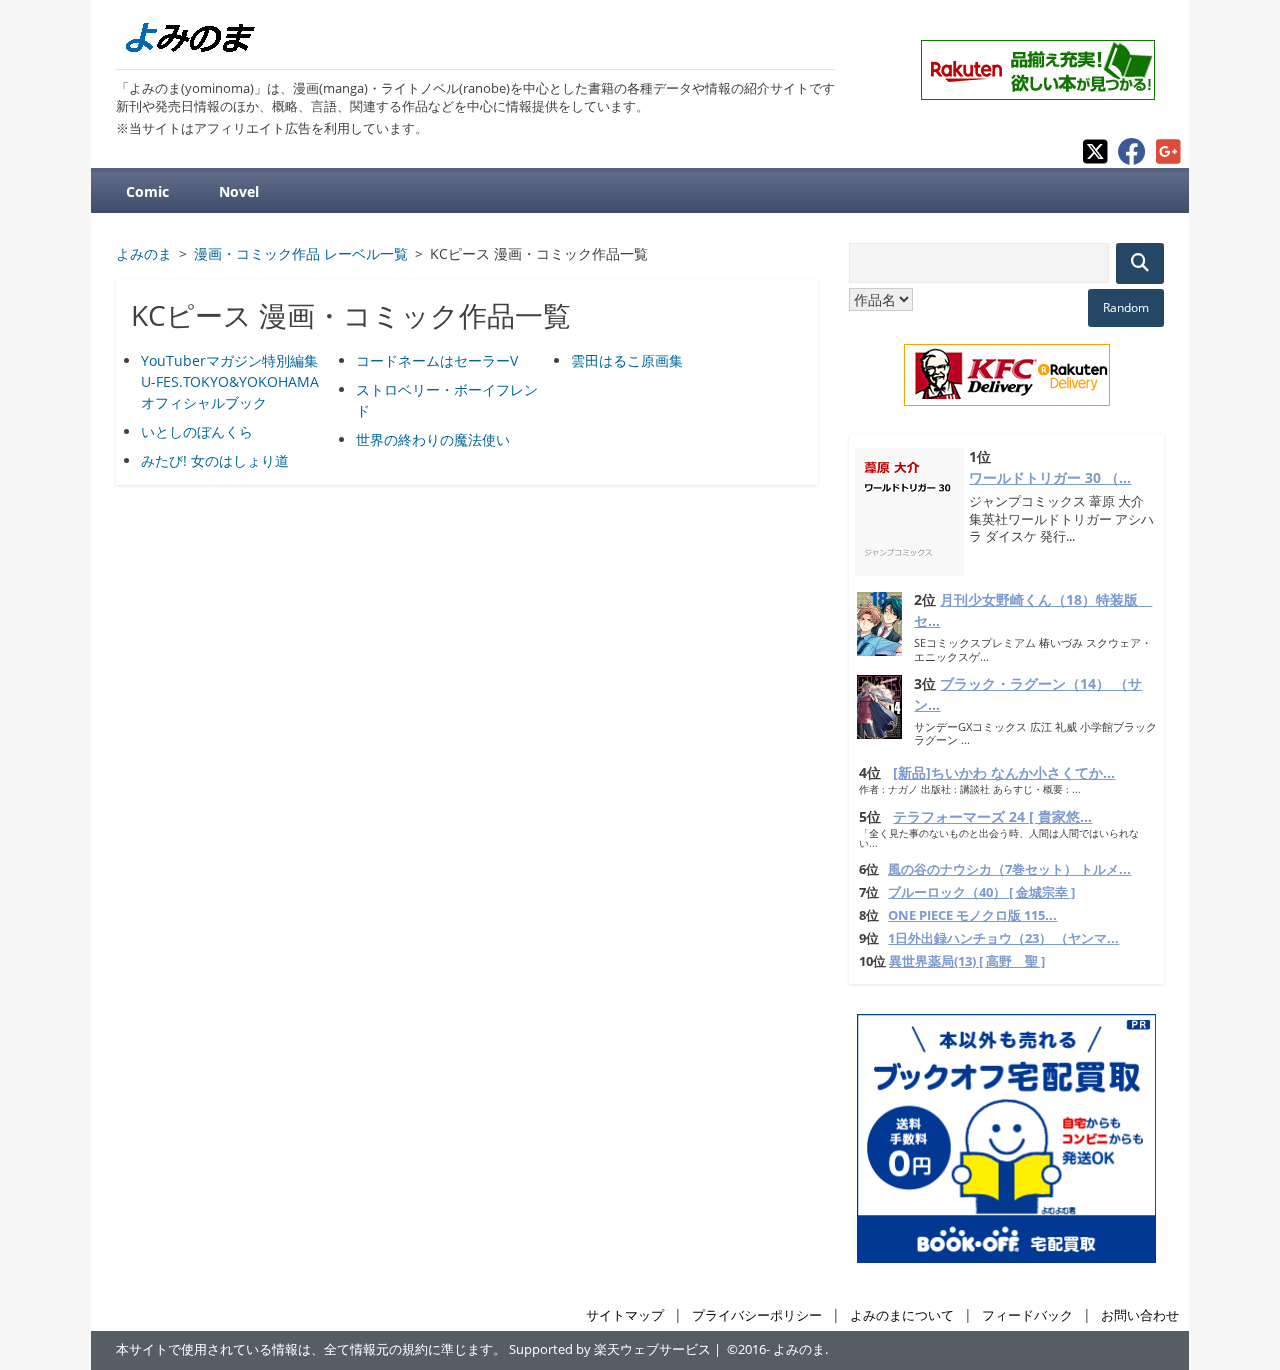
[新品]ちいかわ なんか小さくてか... (1004, 772)
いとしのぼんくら (197, 431)
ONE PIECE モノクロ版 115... (972, 915)
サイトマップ (625, 1315)
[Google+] (1168, 159)
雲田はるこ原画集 (627, 360)
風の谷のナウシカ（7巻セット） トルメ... (1009, 869)
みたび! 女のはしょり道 (215, 460)
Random (1126, 307)
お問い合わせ (1140, 1315)
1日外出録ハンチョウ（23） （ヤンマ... (1003, 938)
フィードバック (1027, 1315)
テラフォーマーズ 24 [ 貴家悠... (992, 816)
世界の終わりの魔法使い (433, 439)
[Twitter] (1095, 159)
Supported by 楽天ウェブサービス (610, 1349)
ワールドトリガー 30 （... (1050, 477)
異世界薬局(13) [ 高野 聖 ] (967, 961)
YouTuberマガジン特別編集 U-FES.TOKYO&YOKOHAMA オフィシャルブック (230, 381)
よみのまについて (902, 1315)
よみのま (799, 1349)
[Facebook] (1132, 159)
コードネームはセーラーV (437, 360)
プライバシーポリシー (757, 1315)
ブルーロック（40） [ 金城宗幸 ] (981, 892)
